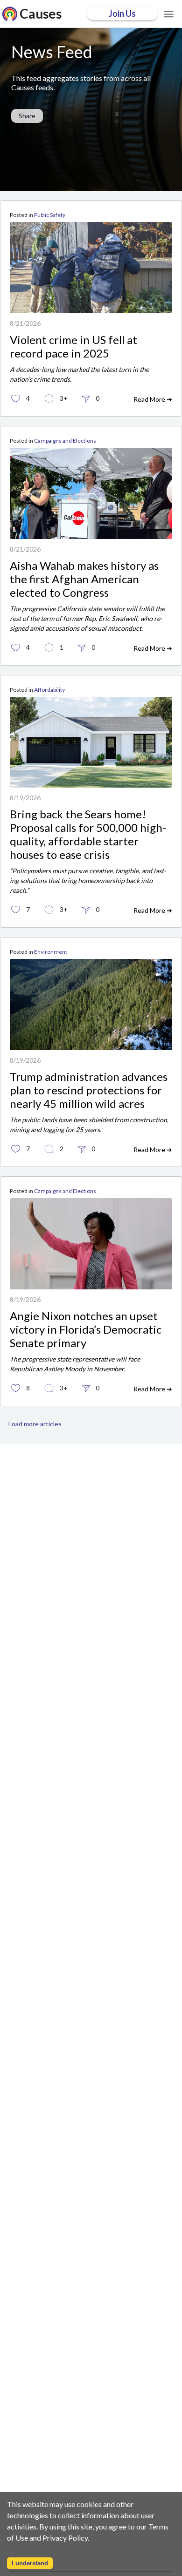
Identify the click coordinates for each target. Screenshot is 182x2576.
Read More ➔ (153, 399)
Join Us (122, 13)
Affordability (49, 690)
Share (27, 116)
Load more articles (35, 1424)
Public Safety (50, 215)
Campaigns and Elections (65, 441)
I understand (30, 2563)
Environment (51, 952)
